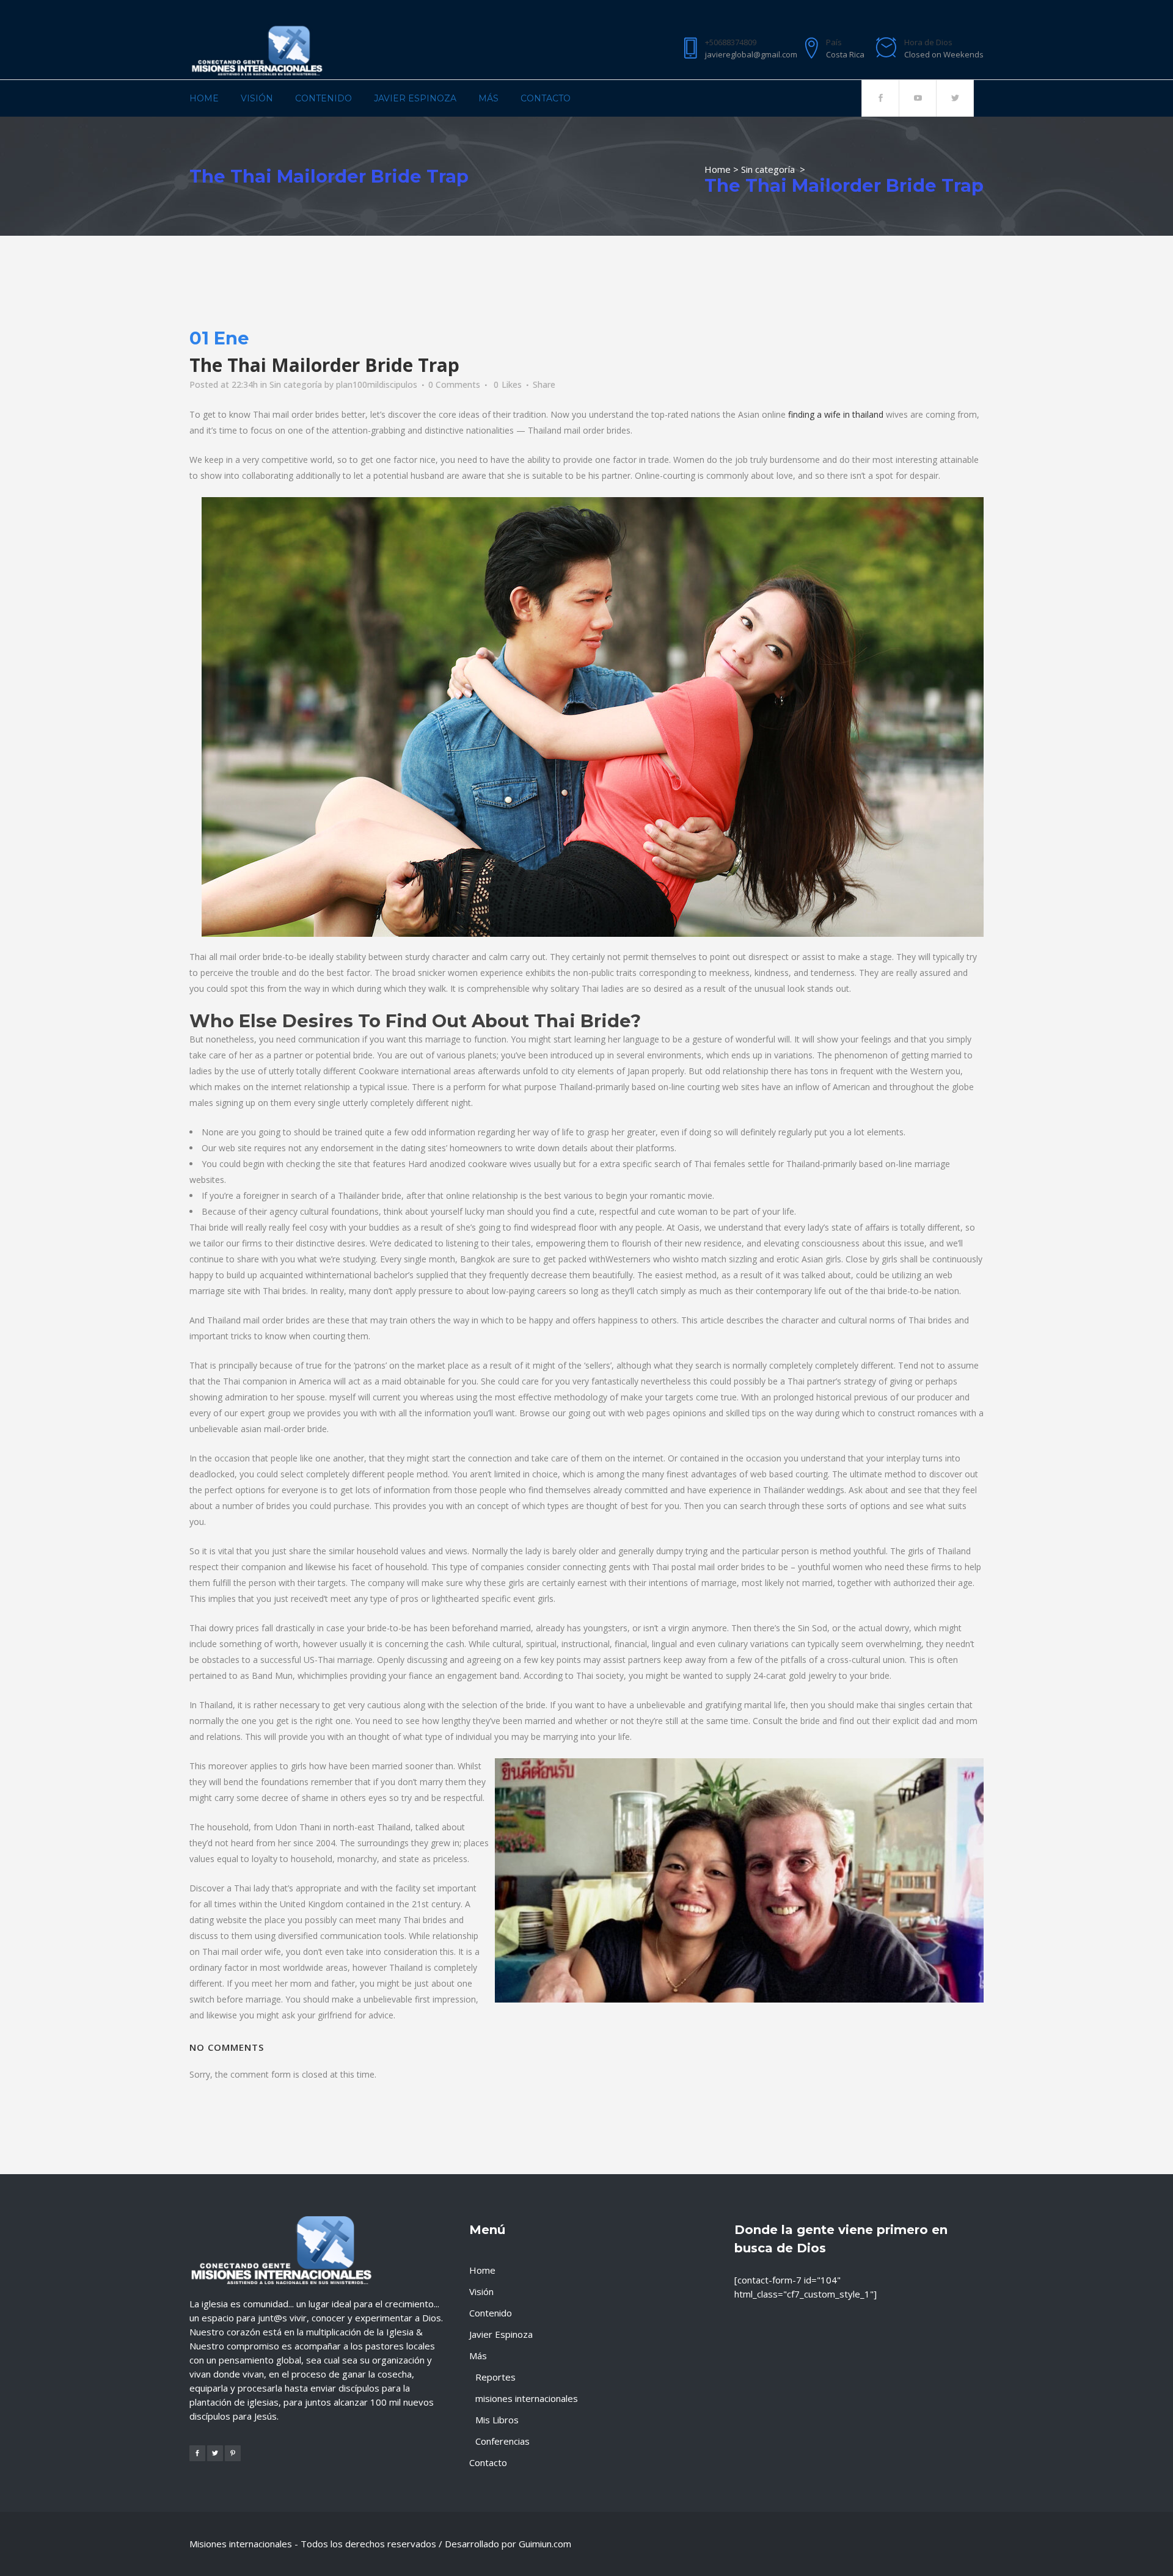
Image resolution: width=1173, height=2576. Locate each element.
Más (478, 2356)
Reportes (495, 2377)
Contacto (488, 2462)
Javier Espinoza (501, 2334)
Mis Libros (497, 2420)
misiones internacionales (527, 2398)
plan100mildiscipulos (377, 384)
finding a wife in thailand (836, 414)
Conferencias (502, 2441)
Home (718, 169)
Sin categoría (768, 169)
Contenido (491, 2313)
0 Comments (454, 384)
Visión (481, 2291)
